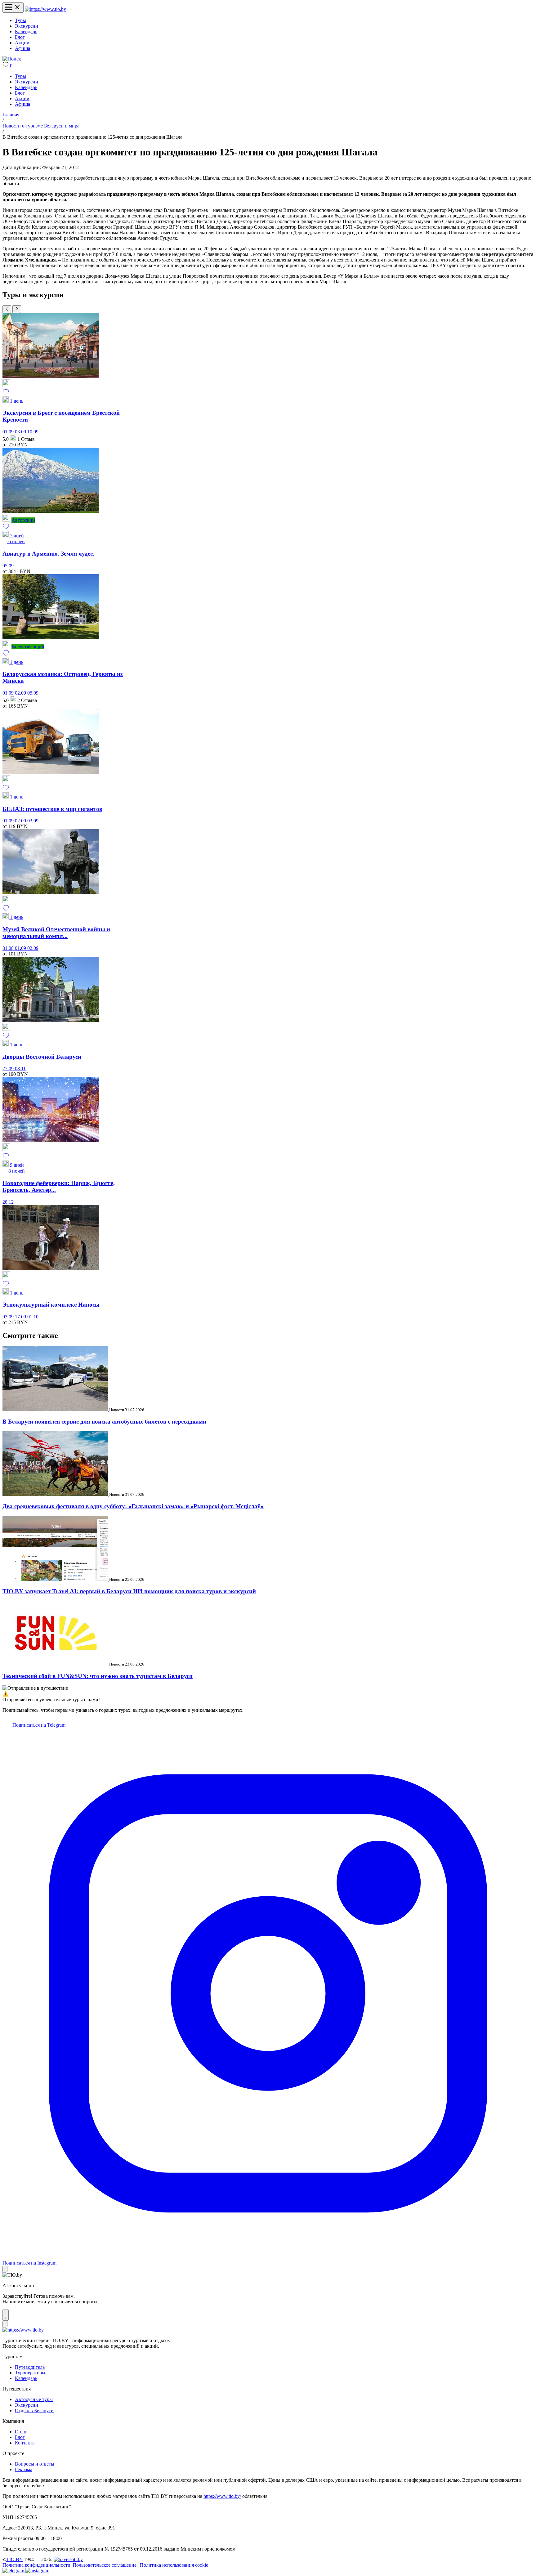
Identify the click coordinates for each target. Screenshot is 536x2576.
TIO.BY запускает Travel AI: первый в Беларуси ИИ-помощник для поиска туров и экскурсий (129, 1591)
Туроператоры (30, 2373)
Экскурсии (27, 26)
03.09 (21, 432)
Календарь (26, 31)
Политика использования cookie (174, 2565)
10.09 (33, 432)
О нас (21, 2432)
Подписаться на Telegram (38, 1725)
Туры (20, 20)
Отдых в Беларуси (34, 2411)
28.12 (8, 1202)
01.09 (9, 432)
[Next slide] (17, 309)
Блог (20, 37)
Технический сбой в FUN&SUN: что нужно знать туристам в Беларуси (98, 1676)
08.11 (20, 1069)
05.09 (8, 566)
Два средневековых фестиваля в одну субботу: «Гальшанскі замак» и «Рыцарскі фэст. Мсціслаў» (133, 1506)
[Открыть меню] (13, 8)
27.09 (9, 1069)
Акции (22, 43)
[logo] (45, 9)
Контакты (25, 2443)
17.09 (21, 1317)
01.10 (33, 1317)
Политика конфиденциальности (36, 2565)
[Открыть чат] (6, 2315)
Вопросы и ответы (35, 2464)
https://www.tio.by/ (222, 2496)
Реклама (24, 2469)
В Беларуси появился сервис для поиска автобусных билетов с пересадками (104, 1422)
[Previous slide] (7, 309)
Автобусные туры (34, 2399)
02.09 (21, 693)
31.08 (9, 948)
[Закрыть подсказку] (5, 2269)
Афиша (22, 48)
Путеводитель (30, 2367)
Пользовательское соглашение (105, 2565)
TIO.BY (14, 2559)
